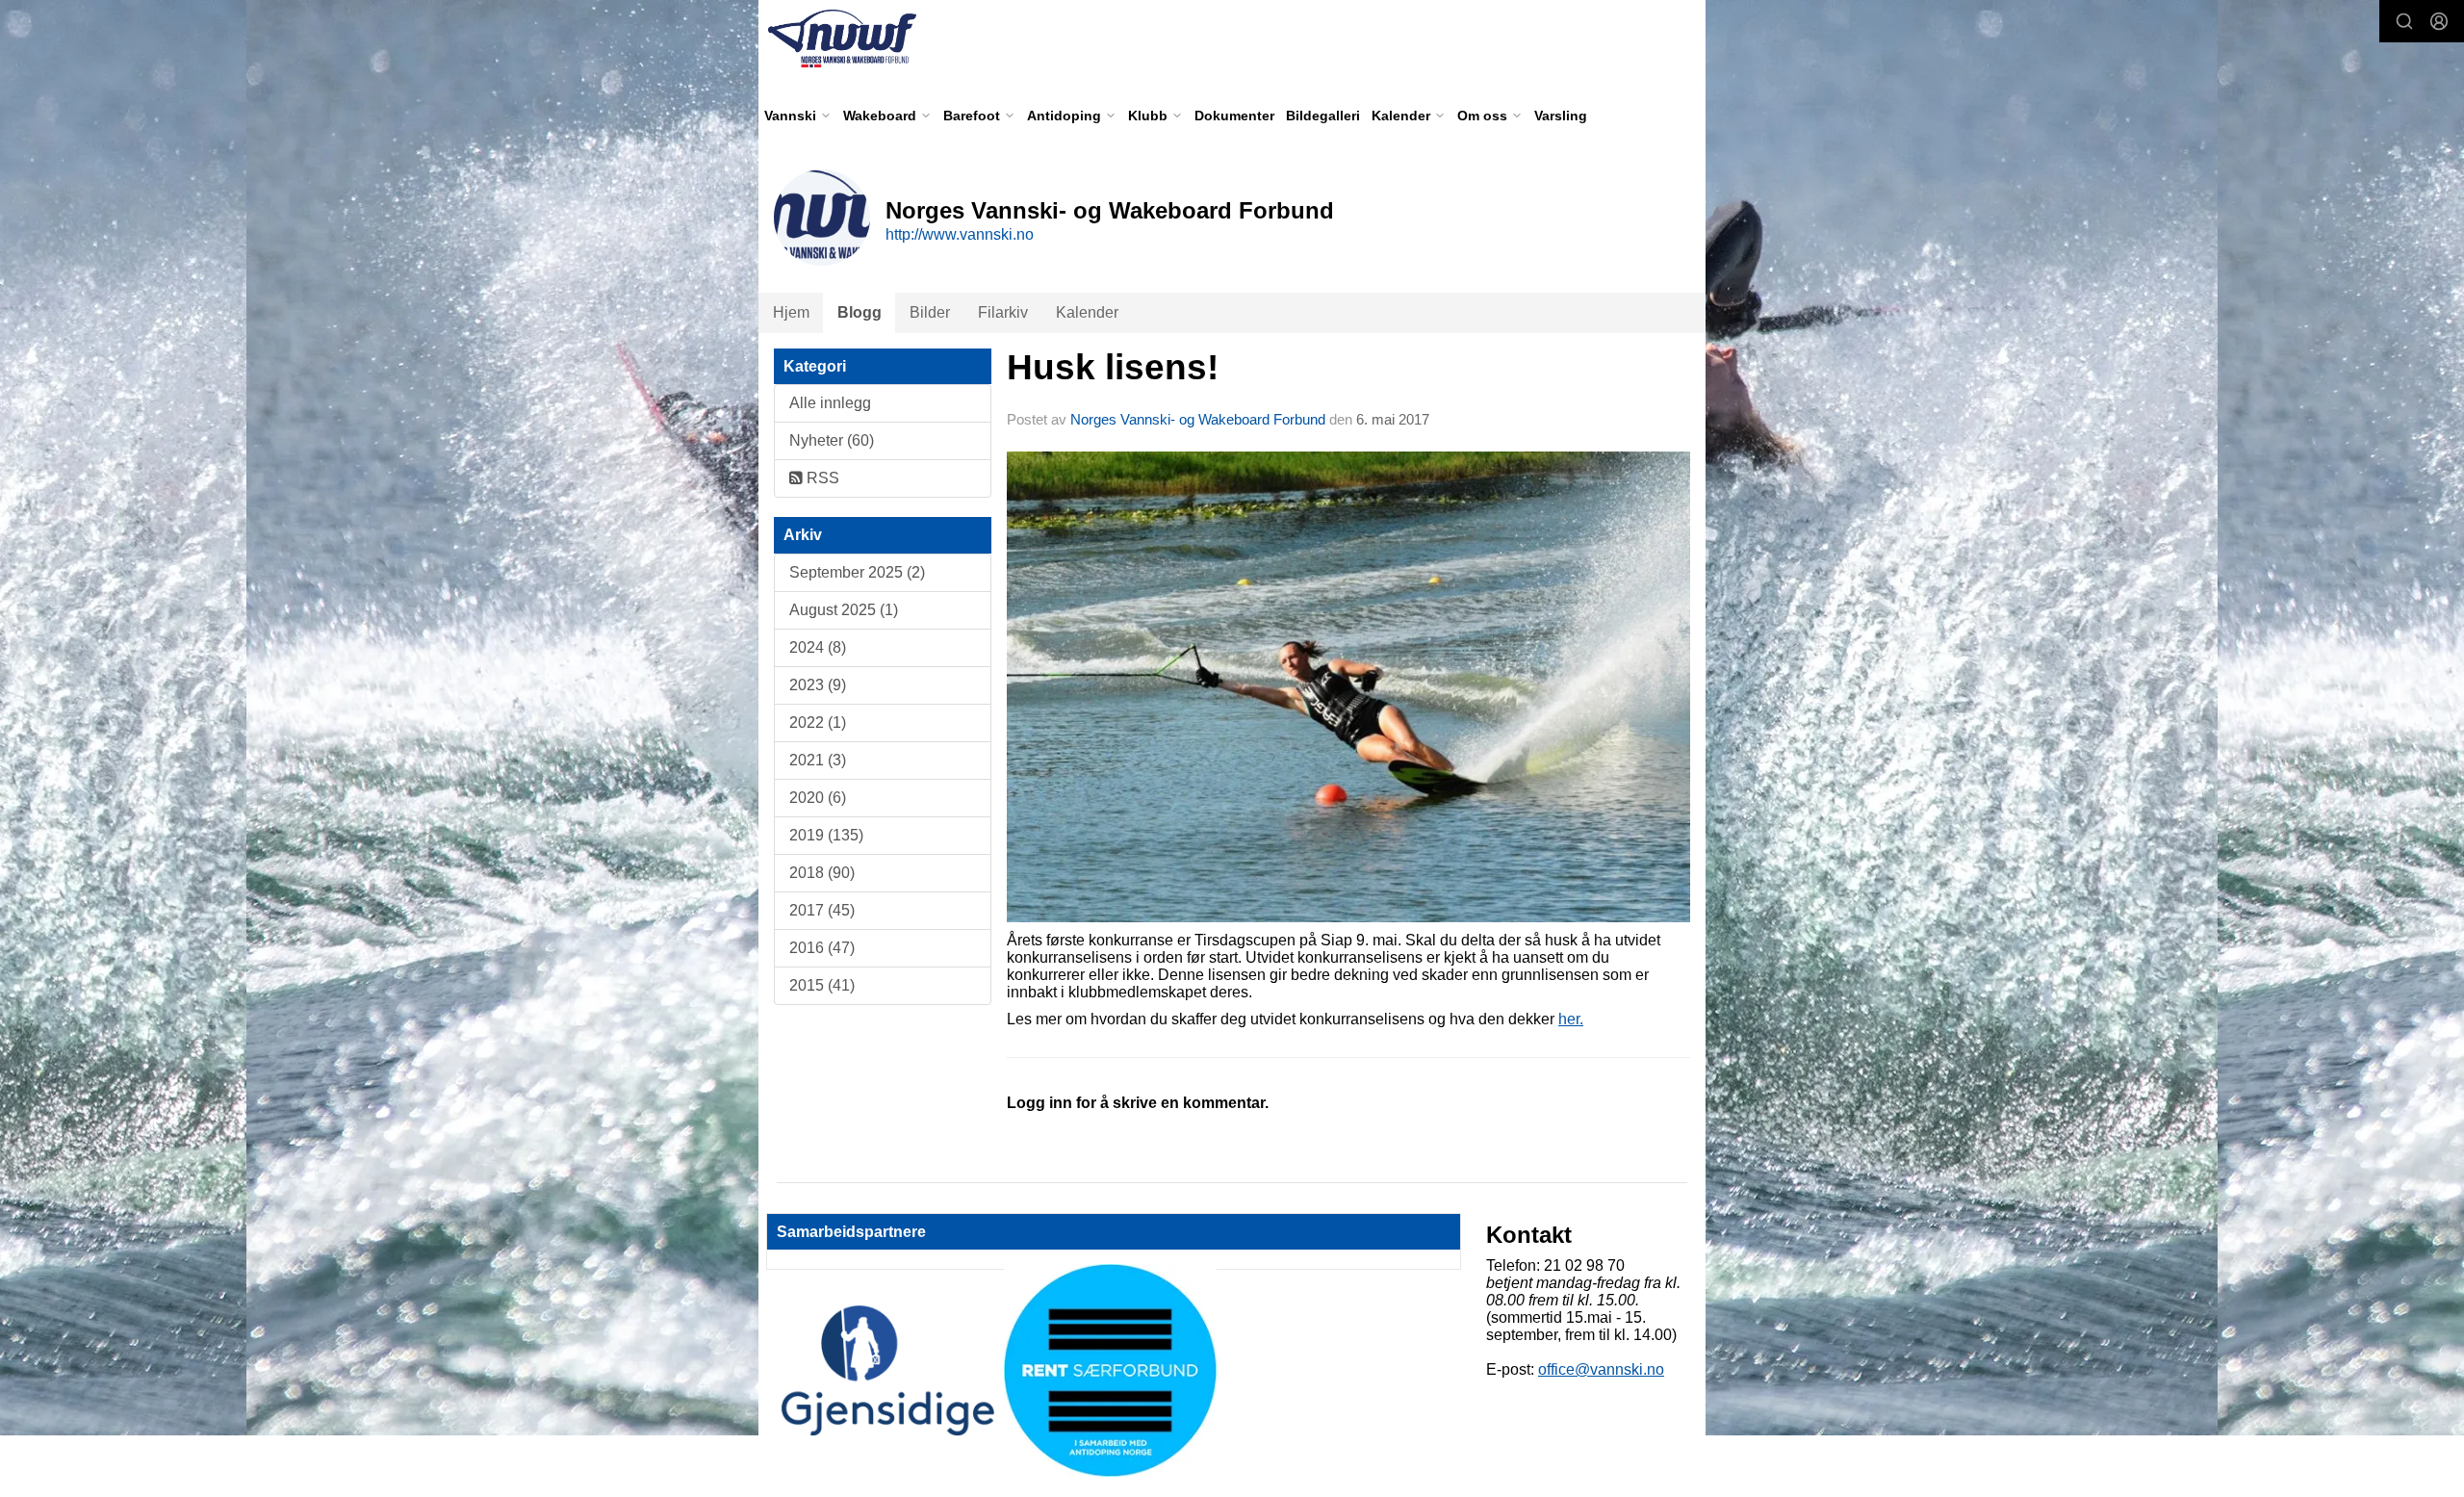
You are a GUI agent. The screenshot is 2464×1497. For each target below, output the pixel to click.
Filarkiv (1003, 312)
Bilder (930, 312)
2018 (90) (822, 873)
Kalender (1087, 312)
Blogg (860, 312)
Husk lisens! (1113, 367)
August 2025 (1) (844, 610)
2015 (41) (822, 985)
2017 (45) (822, 910)
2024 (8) (818, 647)
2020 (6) (818, 798)
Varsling (1561, 116)
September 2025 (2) (857, 572)
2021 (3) (818, 760)
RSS (821, 478)
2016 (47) (822, 948)
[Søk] (2404, 21)
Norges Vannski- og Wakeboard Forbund (1198, 419)
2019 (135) (826, 835)
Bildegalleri (1323, 116)
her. (1571, 1019)
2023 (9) (818, 685)
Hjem (791, 312)
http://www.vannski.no (960, 234)
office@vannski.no (1601, 1369)
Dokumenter (1234, 116)
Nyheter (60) (832, 440)
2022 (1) (818, 723)
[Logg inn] (2439, 21)
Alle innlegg (830, 403)
